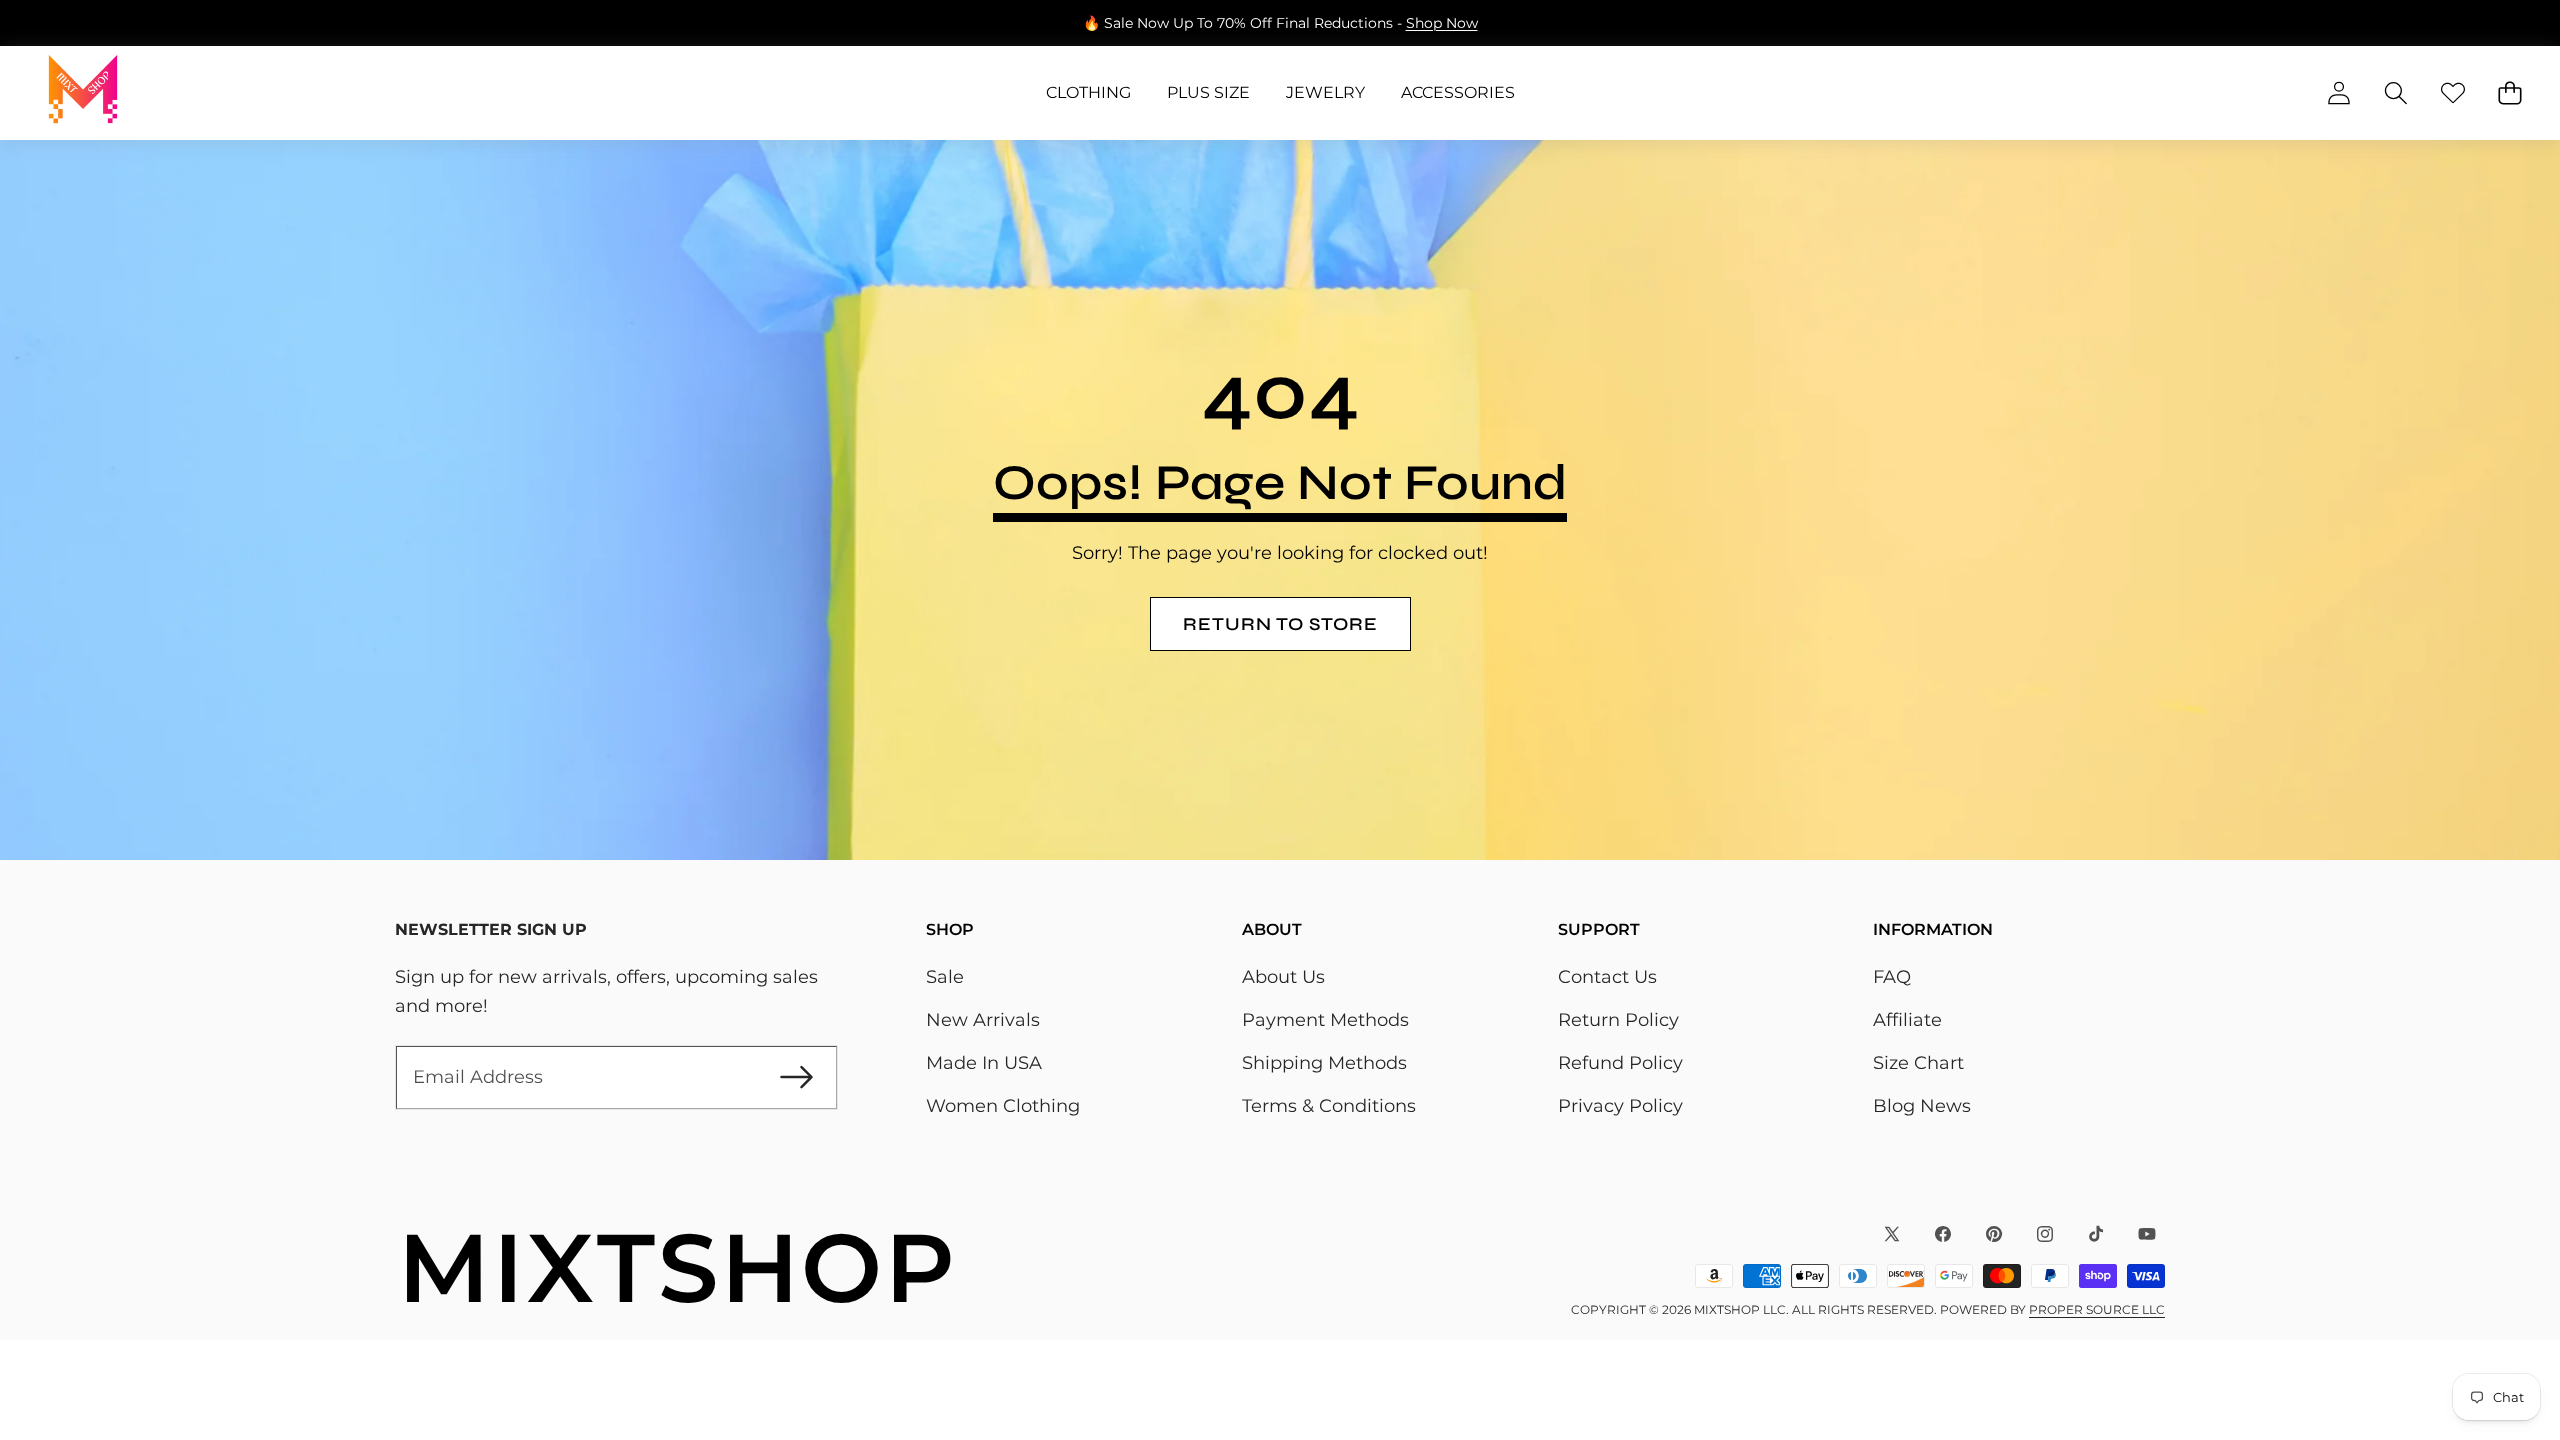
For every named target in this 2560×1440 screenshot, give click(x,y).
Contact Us (1607, 977)
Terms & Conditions (1329, 1106)
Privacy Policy (1620, 1106)
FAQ (1892, 977)
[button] (77, 23)
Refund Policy (1620, 1063)
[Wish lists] (2452, 93)
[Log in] (2338, 93)
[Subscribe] (796, 1077)
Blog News (1922, 1106)
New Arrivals (983, 1020)
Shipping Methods (1324, 1063)
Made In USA (984, 1063)
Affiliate (1907, 1020)
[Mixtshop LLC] (83, 93)
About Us (1283, 977)
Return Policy (1618, 1020)
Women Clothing (1003, 1106)
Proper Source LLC (2097, 1309)
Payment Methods (1325, 1020)
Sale (945, 977)
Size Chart (1918, 1063)
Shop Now (1442, 23)
